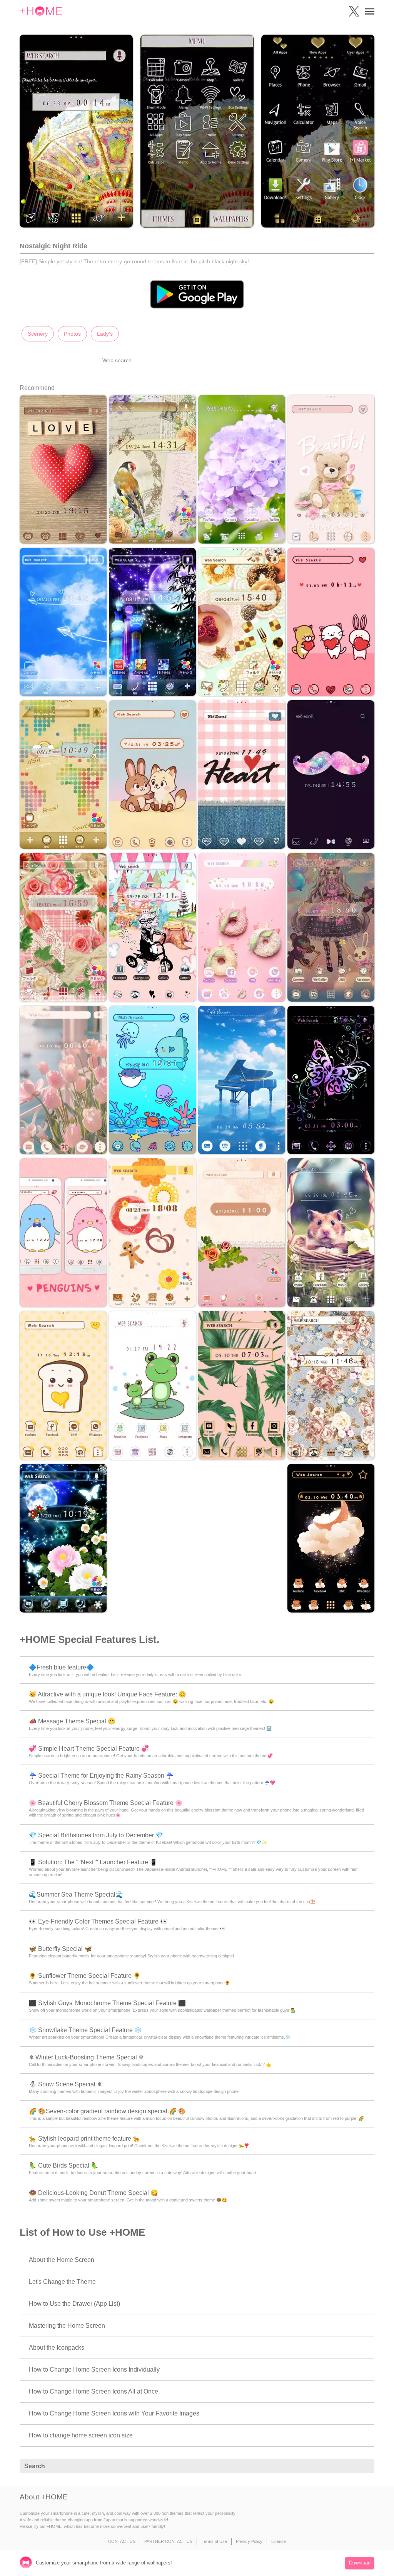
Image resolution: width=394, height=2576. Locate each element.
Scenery (38, 334)
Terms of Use (214, 2541)
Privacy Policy (249, 2541)
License (279, 2541)
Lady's (105, 334)
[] (364, 2466)
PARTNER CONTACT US (168, 2541)
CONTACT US (122, 2541)
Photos (72, 334)
